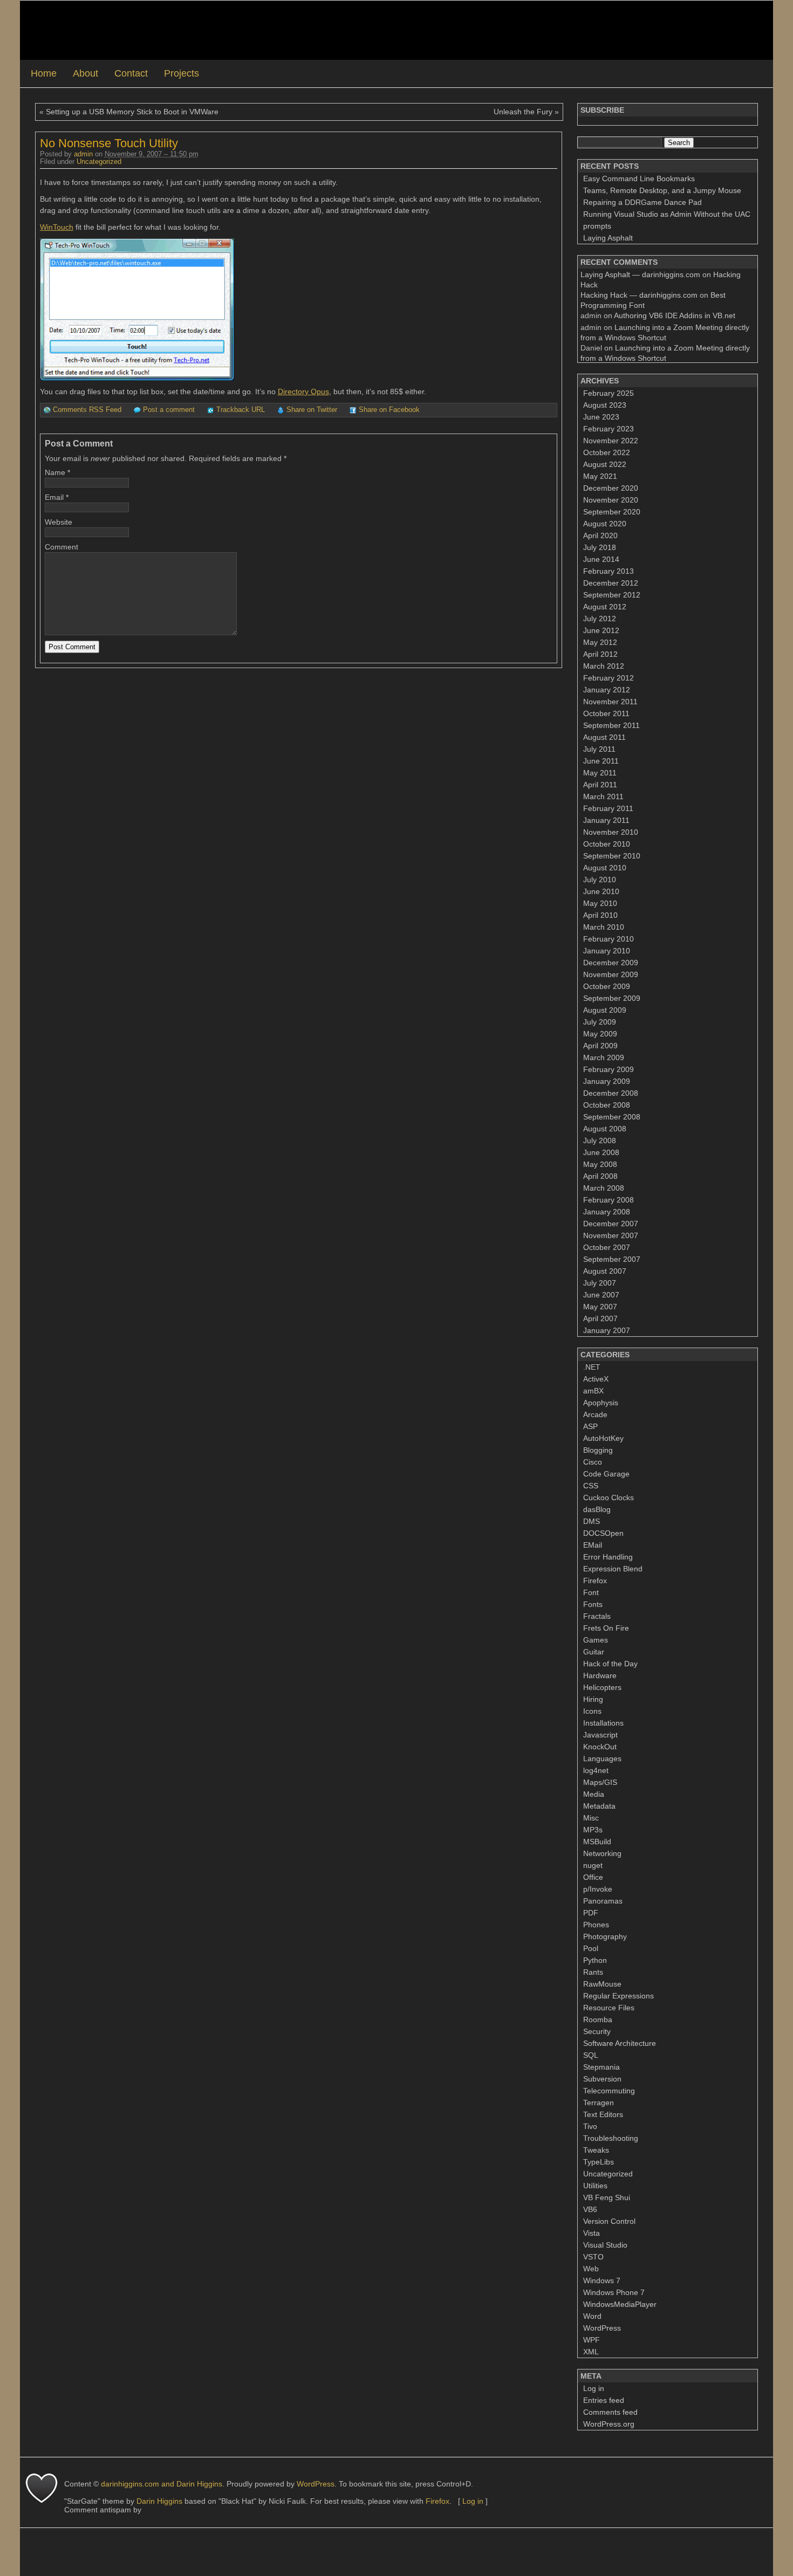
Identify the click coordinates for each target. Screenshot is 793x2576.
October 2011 (606, 713)
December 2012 (611, 583)
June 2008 (601, 1152)
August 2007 (605, 1271)
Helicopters (602, 1687)
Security (597, 2031)
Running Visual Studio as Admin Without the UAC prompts (667, 220)
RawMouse (602, 1984)
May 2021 (600, 476)
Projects (182, 73)
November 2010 (611, 832)
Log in (594, 2388)
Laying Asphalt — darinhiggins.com (640, 274)
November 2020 (611, 500)
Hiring (593, 1699)
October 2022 (607, 452)
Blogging (598, 1450)
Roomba (598, 2019)
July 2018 (600, 547)
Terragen (599, 2103)
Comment (61, 547)
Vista (592, 2233)
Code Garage (606, 1474)
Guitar (594, 1652)
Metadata (599, 1806)
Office (593, 1877)
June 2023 (601, 417)
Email (54, 497)
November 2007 (611, 1235)
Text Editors (603, 2114)
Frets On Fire (606, 1628)
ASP (590, 1426)
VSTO (593, 2257)
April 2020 (600, 535)
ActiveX (596, 1379)
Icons (592, 1711)
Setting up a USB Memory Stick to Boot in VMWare (132, 112)
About (86, 73)
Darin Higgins (159, 2501)
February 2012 (609, 678)
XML (591, 2352)
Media (594, 1794)
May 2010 (600, 903)
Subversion (602, 2079)
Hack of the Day (610, 1664)
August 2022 (605, 464)
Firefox (595, 1581)
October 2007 (607, 1247)
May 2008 (600, 1164)
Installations (603, 1723)
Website (59, 522)
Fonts (593, 1604)
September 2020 (612, 512)
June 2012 (601, 630)
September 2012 (612, 595)
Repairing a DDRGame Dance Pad (642, 202)
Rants (593, 1972)
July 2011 (599, 749)
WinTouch (57, 227)
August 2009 (605, 1010)
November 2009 (611, 974)
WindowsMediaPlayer (620, 2304)
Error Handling (608, 1557)
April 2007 (600, 1318)
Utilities (595, 2186)
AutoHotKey (603, 1438)
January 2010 (607, 951)
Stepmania (601, 2067)
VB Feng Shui (607, 2197)
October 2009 (607, 986)
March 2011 (603, 796)
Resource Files (609, 2008)
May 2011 (600, 773)
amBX (593, 1391)
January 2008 (607, 1212)
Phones (596, 1925)
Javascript (600, 1735)
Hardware (600, 1675)
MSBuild (597, 1842)
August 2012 (605, 607)
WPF (592, 2340)
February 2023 (609, 429)
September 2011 (611, 725)
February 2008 (609, 1200)
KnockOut (600, 1747)
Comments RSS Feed (87, 410)
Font (591, 1592)
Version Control (609, 2221)
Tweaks (596, 2150)
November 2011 (610, 702)
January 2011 (606, 820)
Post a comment (169, 410)
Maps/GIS (600, 1782)
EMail (593, 1545)
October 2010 (607, 844)
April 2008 (600, 1176)
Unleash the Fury (523, 112)
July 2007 (600, 1283)
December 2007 (611, 1224)
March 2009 (604, 1057)
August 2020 (605, 524)
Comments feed (610, 2412)
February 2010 (609, 939)
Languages (602, 1758)
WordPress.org (609, 2424)
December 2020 (611, 488)
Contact (131, 73)
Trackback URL (241, 410)
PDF (591, 1913)
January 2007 (607, 1330)
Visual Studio (605, 2245)
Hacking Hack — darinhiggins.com (639, 295)
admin (83, 154)
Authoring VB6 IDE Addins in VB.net (675, 315)
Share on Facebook (389, 410)
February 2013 (609, 571)
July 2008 (600, 1141)
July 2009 (600, 1022)
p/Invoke (598, 1889)
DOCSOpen (603, 1533)
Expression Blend (613, 1569)
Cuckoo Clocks (609, 1497)
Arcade (595, 1414)
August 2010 (605, 868)
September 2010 (612, 856)
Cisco (593, 1462)
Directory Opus (303, 391)
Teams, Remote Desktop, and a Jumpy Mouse (662, 190)
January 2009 (607, 1081)
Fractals (597, 1616)
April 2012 (600, 654)
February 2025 (609, 393)
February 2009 (609, 1069)
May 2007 (600, 1307)
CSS (591, 1486)
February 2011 (608, 808)
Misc (591, 1818)
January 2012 (607, 690)
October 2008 (607, 1105)
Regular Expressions (618, 1996)
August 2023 (605, 405)
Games (596, 1640)
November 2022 (611, 441)
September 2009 (612, 998)
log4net (596, 1770)
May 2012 (600, 642)
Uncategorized (99, 162)
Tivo (590, 2126)
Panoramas (603, 1901)
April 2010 (600, 915)
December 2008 (611, 1093)
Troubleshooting (611, 2138)
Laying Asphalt (608, 238)
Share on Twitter (312, 410)
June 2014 (601, 559)
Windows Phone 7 (614, 2292)
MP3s (593, 1830)
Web (591, 2269)
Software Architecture (620, 2043)
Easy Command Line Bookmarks (639, 178)
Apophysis (601, 1403)
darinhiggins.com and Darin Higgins (162, 2484)
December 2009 (611, 963)
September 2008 (612, 1117)
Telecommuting (609, 2091)
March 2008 (604, 1188)
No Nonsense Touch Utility (109, 143)
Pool (591, 1948)
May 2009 (600, 1034)
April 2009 (600, 1046)
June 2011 (601, 761)
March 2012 (604, 666)
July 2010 (600, 880)
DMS (592, 1521)
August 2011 (604, 737)
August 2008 (605, 1129)
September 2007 (612, 1259)
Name (55, 472)
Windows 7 (602, 2280)
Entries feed (604, 2400)
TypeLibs (599, 2162)
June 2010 (601, 891)
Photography (605, 1936)
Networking (602, 1853)
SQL (591, 2055)
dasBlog (597, 1509)
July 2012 (600, 619)
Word (592, 2316)
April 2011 (600, 785)
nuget (593, 1865)
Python (595, 1960)
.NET (592, 1367)
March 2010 (604, 927)
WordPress (602, 2328)
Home (44, 73)
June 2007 (601, 1295)
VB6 (590, 2209)
